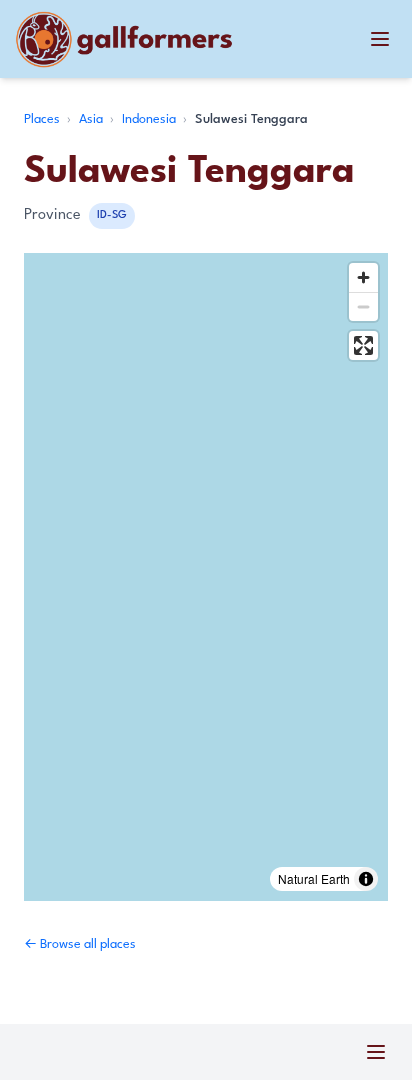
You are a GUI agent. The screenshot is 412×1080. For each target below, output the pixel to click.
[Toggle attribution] (366, 879)
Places (43, 119)
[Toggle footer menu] (376, 1052)
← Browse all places (80, 944)
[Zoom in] (363, 277)
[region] (206, 577)
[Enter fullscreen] (363, 345)
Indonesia (150, 119)
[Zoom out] (363, 306)
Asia (92, 119)
